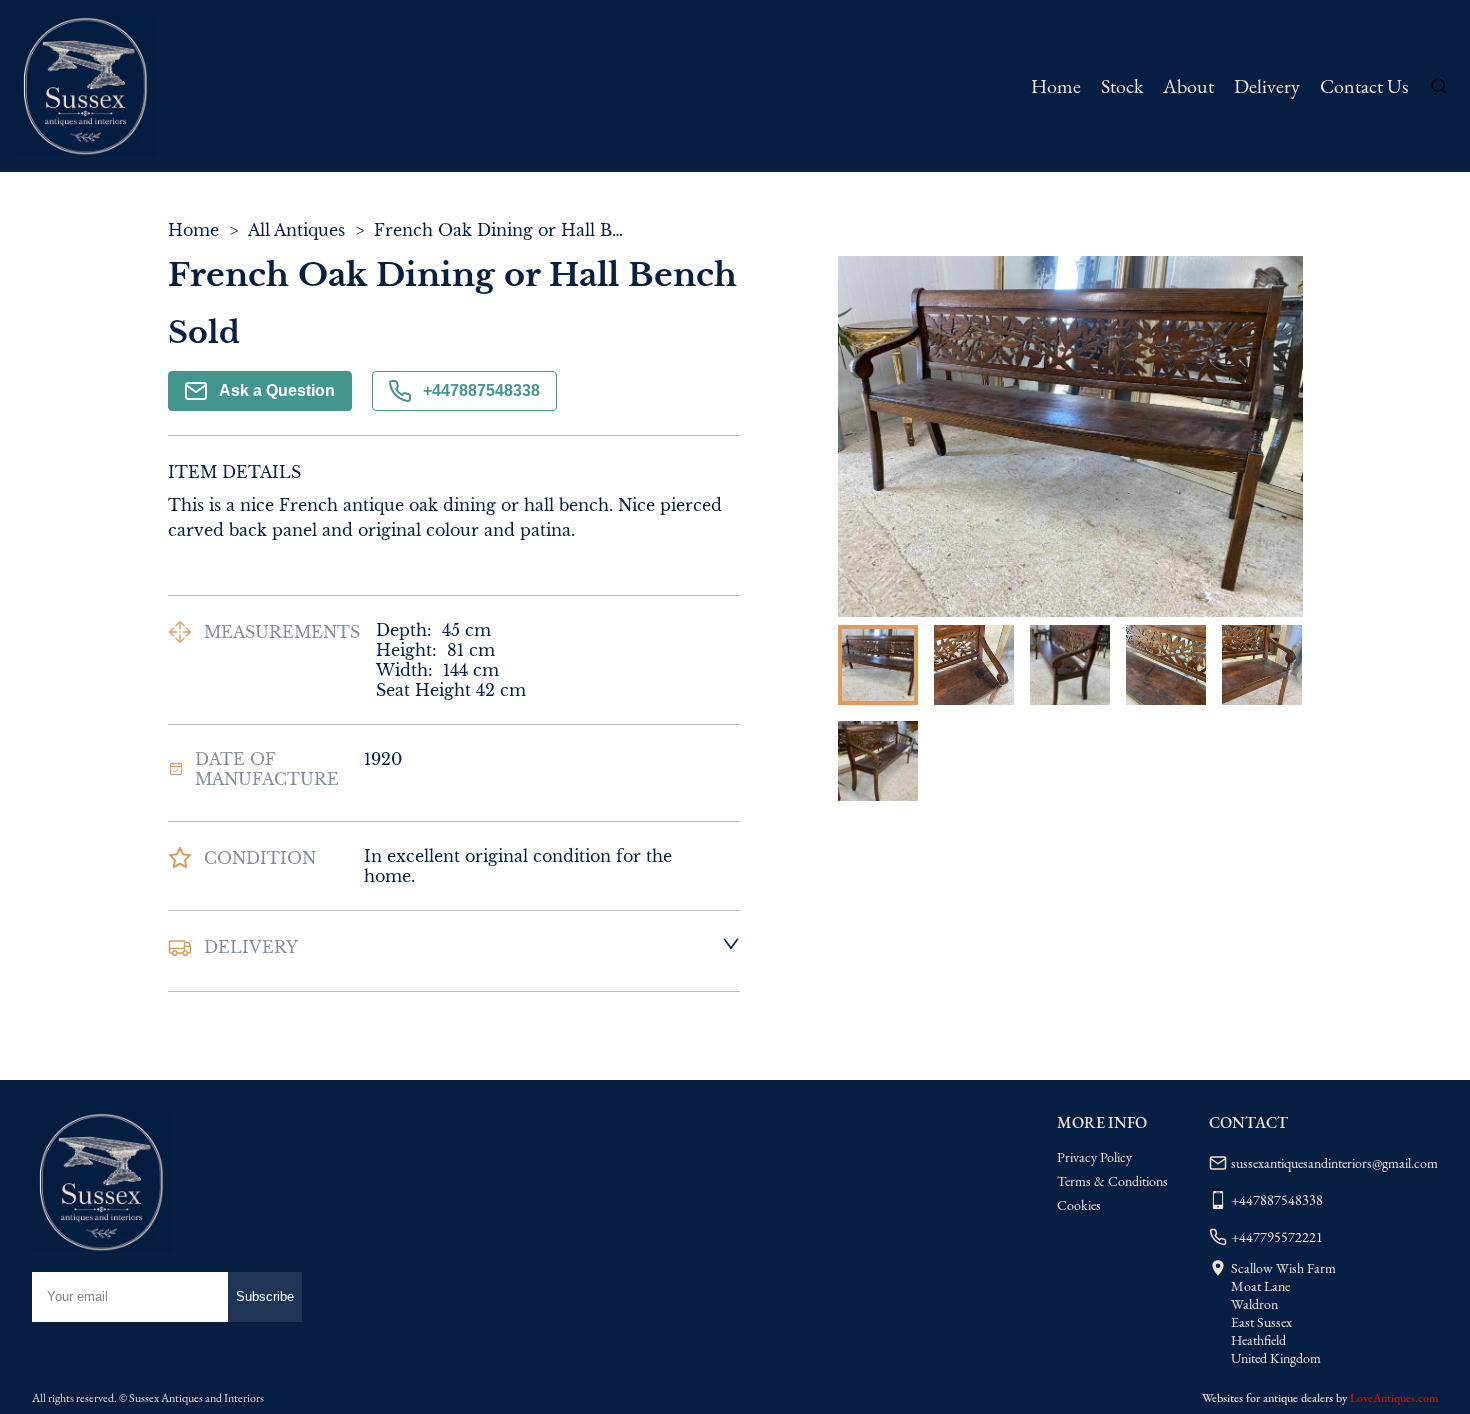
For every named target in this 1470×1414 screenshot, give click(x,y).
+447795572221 (1277, 1237)
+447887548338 (481, 390)
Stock (1122, 86)
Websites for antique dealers (1267, 1398)
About (1188, 86)
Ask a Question (277, 390)
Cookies (1079, 1205)
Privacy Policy (1094, 1157)
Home (1056, 86)
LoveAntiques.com (1394, 1398)
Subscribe (265, 1296)
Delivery (1267, 86)
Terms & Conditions (1112, 1181)
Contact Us (1364, 86)
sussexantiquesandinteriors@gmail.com (1334, 1163)
